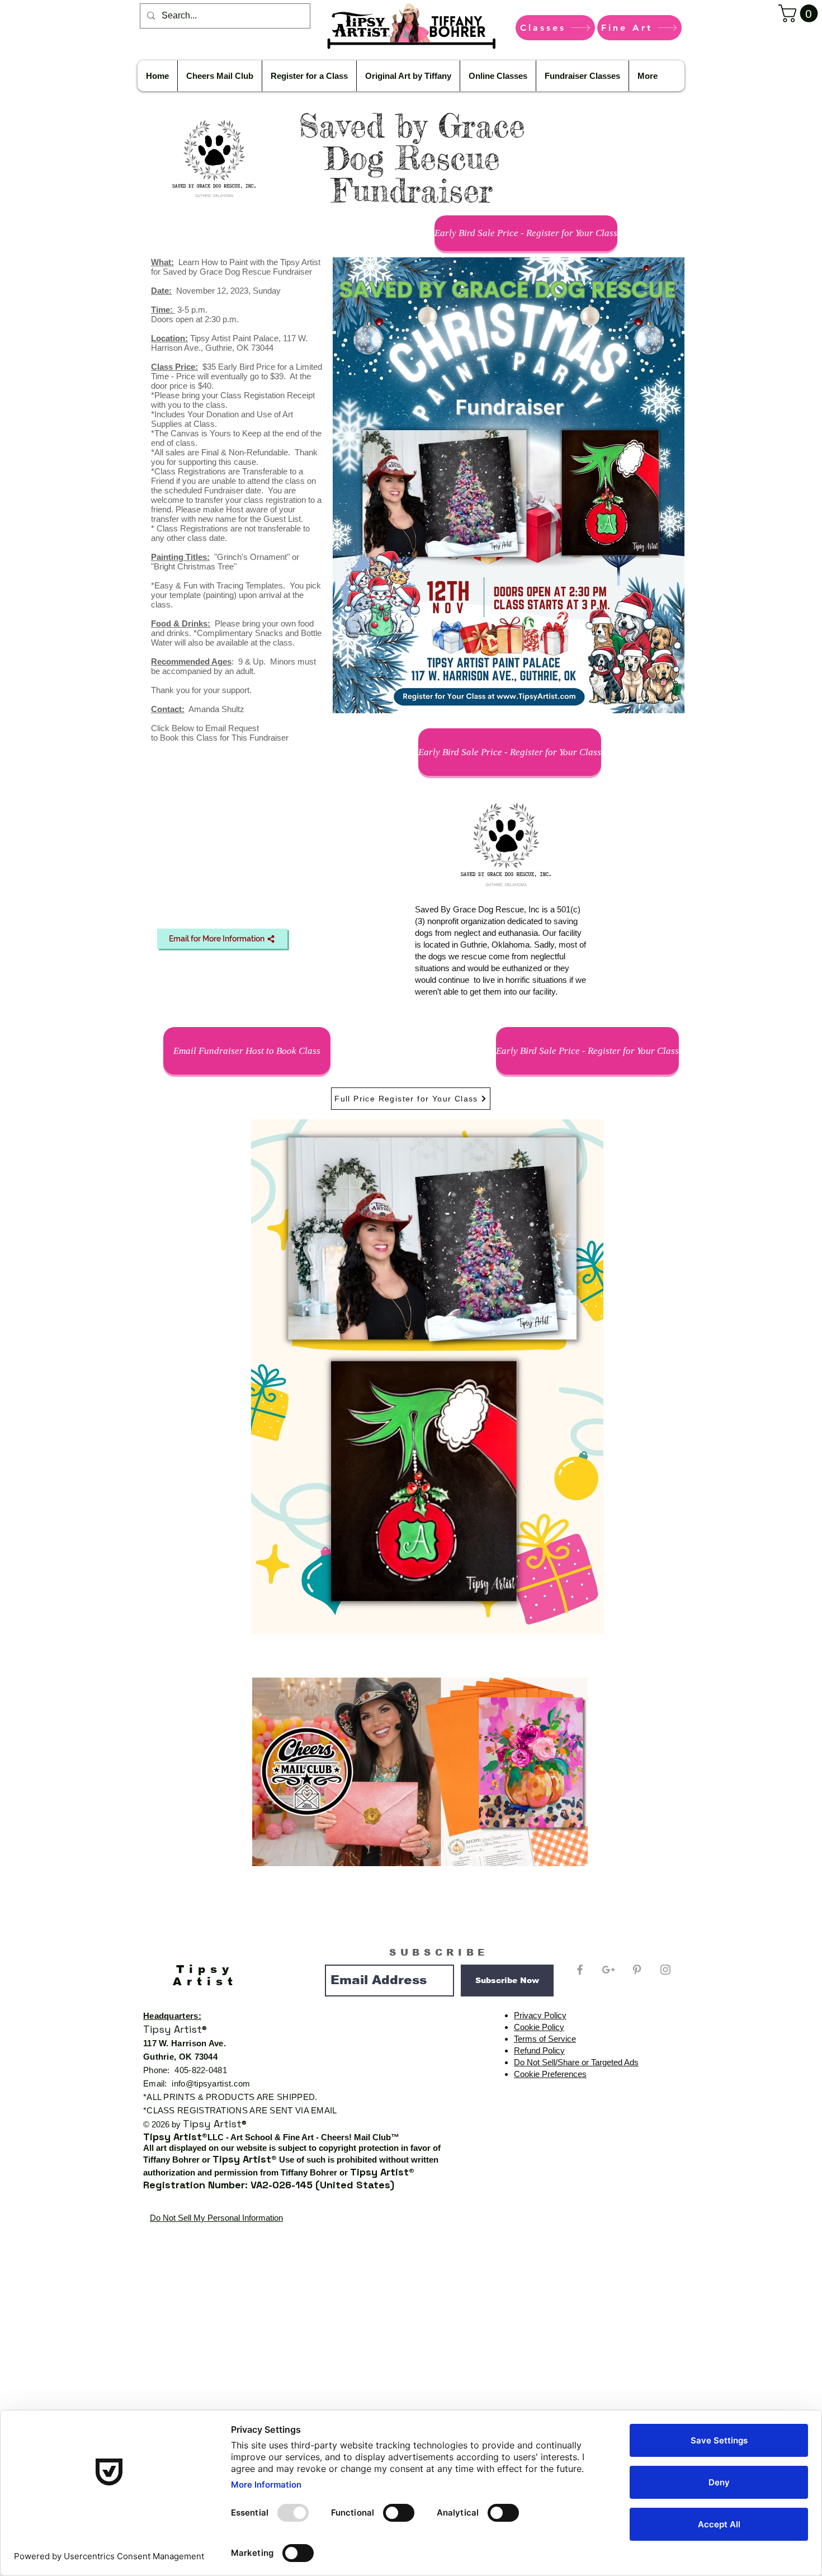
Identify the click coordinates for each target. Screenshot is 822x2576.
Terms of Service (545, 2039)
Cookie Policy (539, 2027)
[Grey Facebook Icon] (580, 1970)
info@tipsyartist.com (211, 2083)
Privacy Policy (540, 2015)
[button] (800, 13)
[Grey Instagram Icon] (665, 1970)
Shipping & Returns (633, 2259)
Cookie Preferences (550, 2074)
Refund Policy (539, 2050)
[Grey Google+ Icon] (608, 1970)
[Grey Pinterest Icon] (637, 1970)
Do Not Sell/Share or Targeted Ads (576, 2062)
